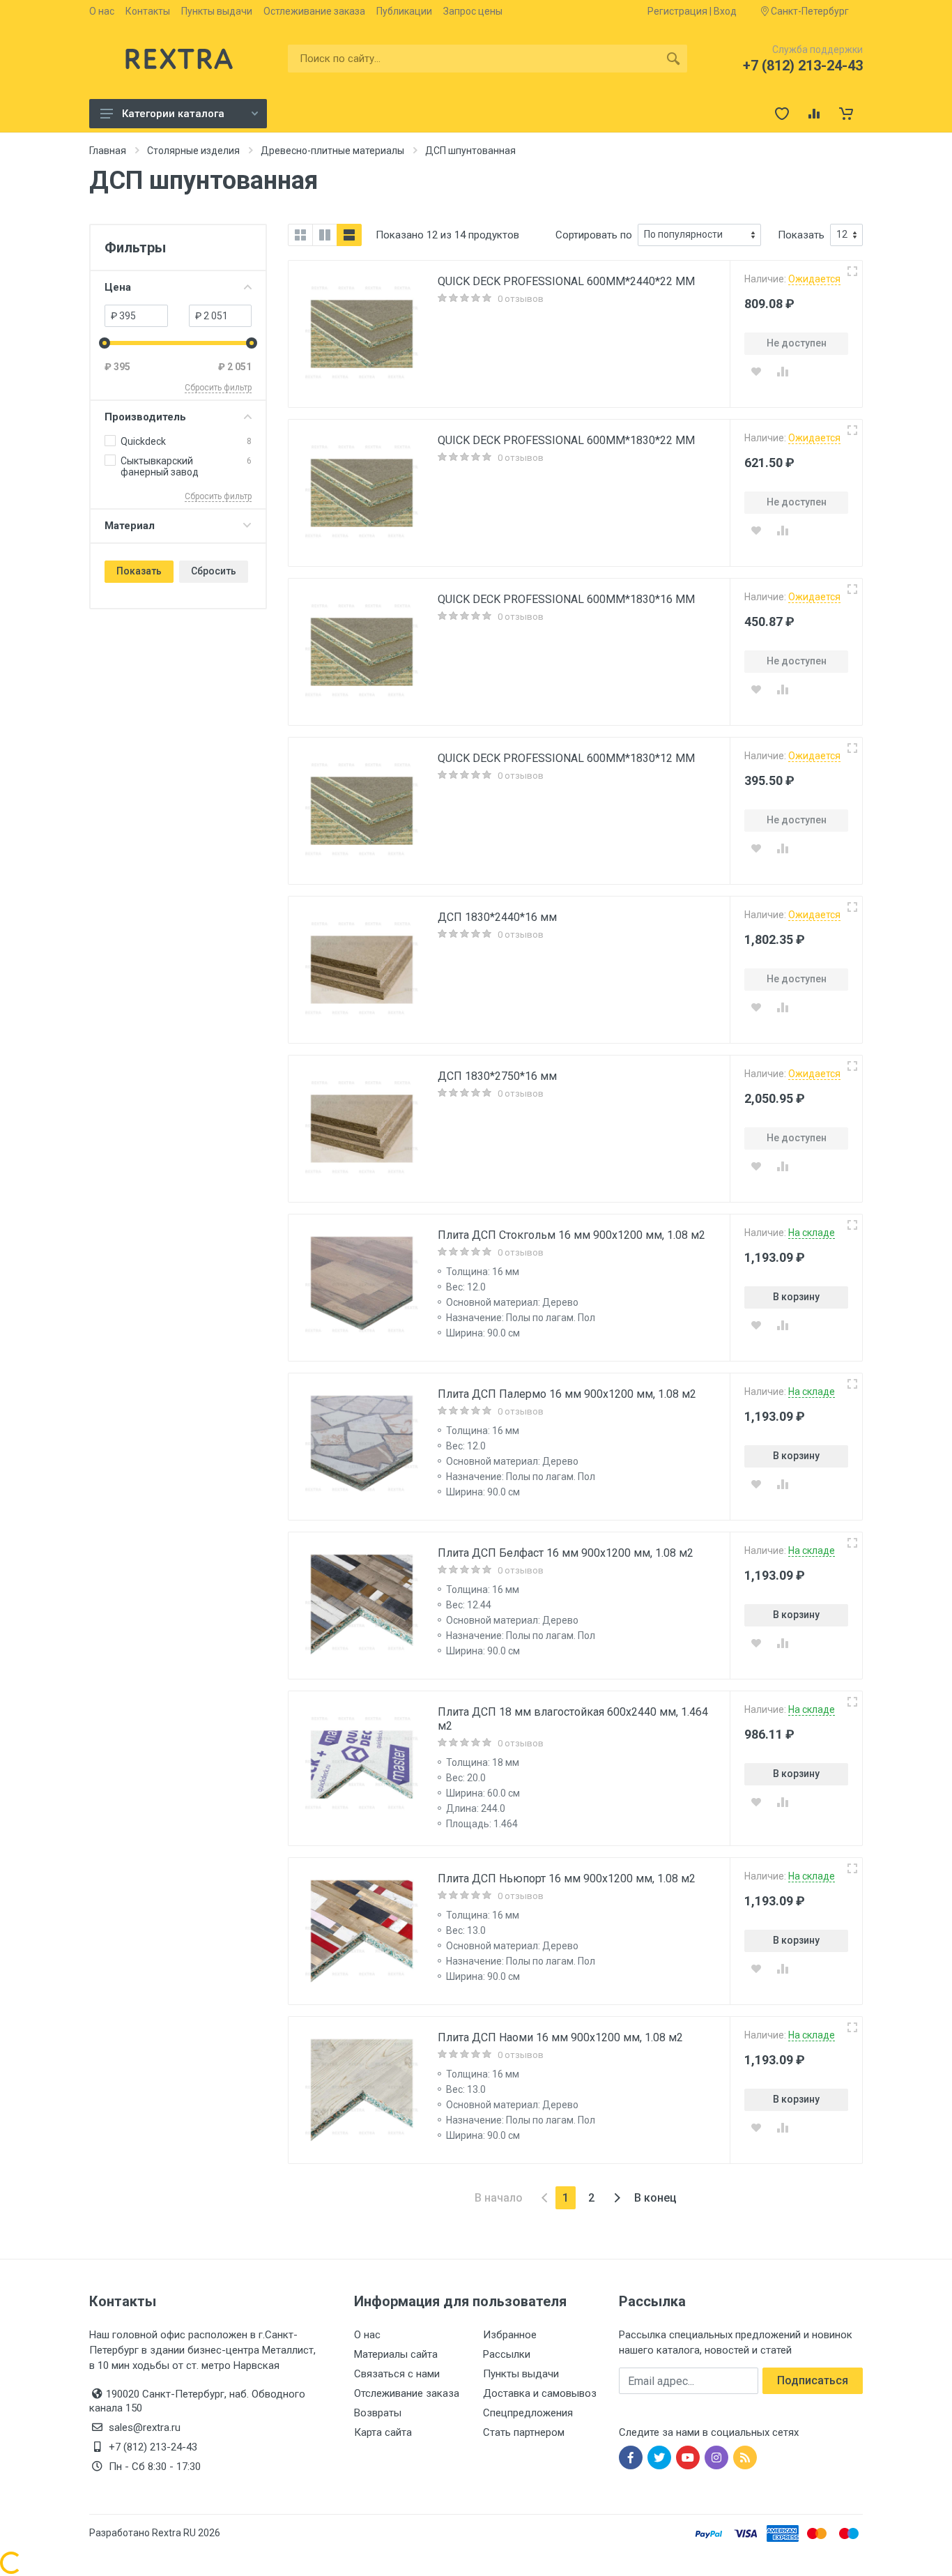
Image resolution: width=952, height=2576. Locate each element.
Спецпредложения (528, 2413)
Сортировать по (594, 235)
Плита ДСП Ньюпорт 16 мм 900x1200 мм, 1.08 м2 (567, 1878)
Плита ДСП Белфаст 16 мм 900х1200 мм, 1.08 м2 (566, 1553)
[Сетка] (300, 235)
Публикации (404, 11)
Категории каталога (173, 114)
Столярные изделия (193, 151)
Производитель (145, 417)
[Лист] (349, 235)
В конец (655, 2198)
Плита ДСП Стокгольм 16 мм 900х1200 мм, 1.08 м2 (571, 1235)
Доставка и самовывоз (540, 2393)
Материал (130, 526)
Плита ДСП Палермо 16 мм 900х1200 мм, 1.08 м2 (567, 1394)
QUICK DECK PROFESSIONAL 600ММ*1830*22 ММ (566, 440)
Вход (725, 11)
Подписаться (813, 2380)
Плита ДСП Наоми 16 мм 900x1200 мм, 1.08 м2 (560, 2037)
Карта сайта (383, 2432)
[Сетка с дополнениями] (325, 235)
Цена (118, 287)
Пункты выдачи (217, 11)
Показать (139, 571)
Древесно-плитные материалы (332, 151)
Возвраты (378, 2413)
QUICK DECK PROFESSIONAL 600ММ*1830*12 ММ (566, 758)
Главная (108, 151)
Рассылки (507, 2354)
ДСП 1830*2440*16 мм (497, 917)
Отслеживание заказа (407, 2393)
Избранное (510, 2335)
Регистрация (677, 11)
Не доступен (797, 343)
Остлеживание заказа (314, 11)
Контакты (148, 11)
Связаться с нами (397, 2374)
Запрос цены (473, 11)
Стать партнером (524, 2432)
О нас (102, 11)
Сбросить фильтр (218, 388)
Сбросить (214, 571)
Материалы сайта (396, 2354)
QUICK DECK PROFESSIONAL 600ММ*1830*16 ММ (566, 599)
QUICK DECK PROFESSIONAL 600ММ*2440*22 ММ (566, 281)
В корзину (796, 1297)
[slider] (105, 343)
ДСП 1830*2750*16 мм (497, 1076)
